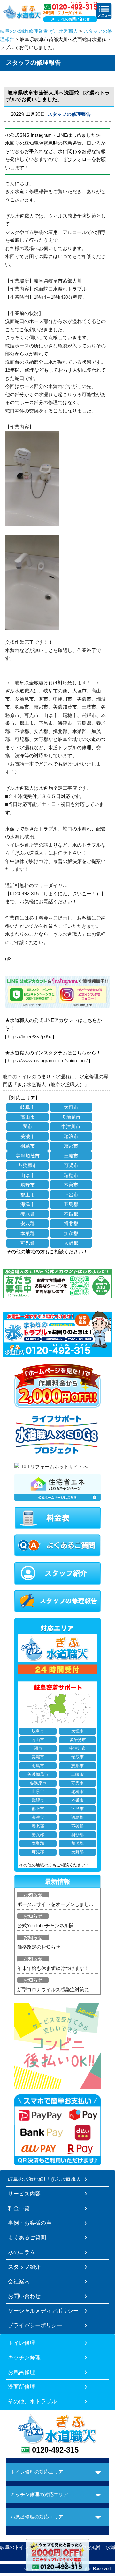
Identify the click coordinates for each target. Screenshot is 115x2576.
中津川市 (71, 1127)
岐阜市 (28, 1107)
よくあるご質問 (27, 2237)
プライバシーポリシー (35, 2325)
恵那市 (71, 1146)
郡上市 (28, 1195)
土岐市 (71, 1156)
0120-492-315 (55, 2450)
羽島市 (28, 1146)
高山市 (28, 1117)
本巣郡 (28, 1233)
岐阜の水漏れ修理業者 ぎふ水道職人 (39, 31)
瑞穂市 (71, 1175)
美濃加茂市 (28, 1156)
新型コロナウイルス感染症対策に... (55, 1989)
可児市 (71, 1165)
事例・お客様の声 (30, 2223)
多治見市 (71, 1117)
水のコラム (22, 2252)
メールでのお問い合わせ (70, 19)
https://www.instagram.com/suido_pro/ (48, 1061)
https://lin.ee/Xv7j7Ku (30, 1036)
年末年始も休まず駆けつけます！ (53, 1968)
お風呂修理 (22, 2372)
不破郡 (71, 1214)
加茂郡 (71, 1233)
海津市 (28, 1204)
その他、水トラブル (32, 2401)
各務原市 (27, 1165)
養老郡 (28, 1214)
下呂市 (71, 1195)
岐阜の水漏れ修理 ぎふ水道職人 (44, 2179)
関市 (27, 1127)
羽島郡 (71, 1204)
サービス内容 (24, 2194)
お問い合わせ (24, 2296)
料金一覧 (19, 2208)
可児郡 (28, 1243)
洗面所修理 (22, 2387)
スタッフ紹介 (24, 2267)
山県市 (28, 1175)
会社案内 (19, 2281)
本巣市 (71, 1185)
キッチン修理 (24, 2357)
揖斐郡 (71, 1224)
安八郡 (28, 1224)
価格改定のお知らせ (39, 1947)
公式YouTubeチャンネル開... (47, 1925)
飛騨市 (28, 1185)
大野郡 (71, 1243)
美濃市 (28, 1136)
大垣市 (71, 1107)
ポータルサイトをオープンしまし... (55, 1904)
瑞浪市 (71, 1136)
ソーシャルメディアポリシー (43, 2311)
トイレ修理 (22, 2343)
